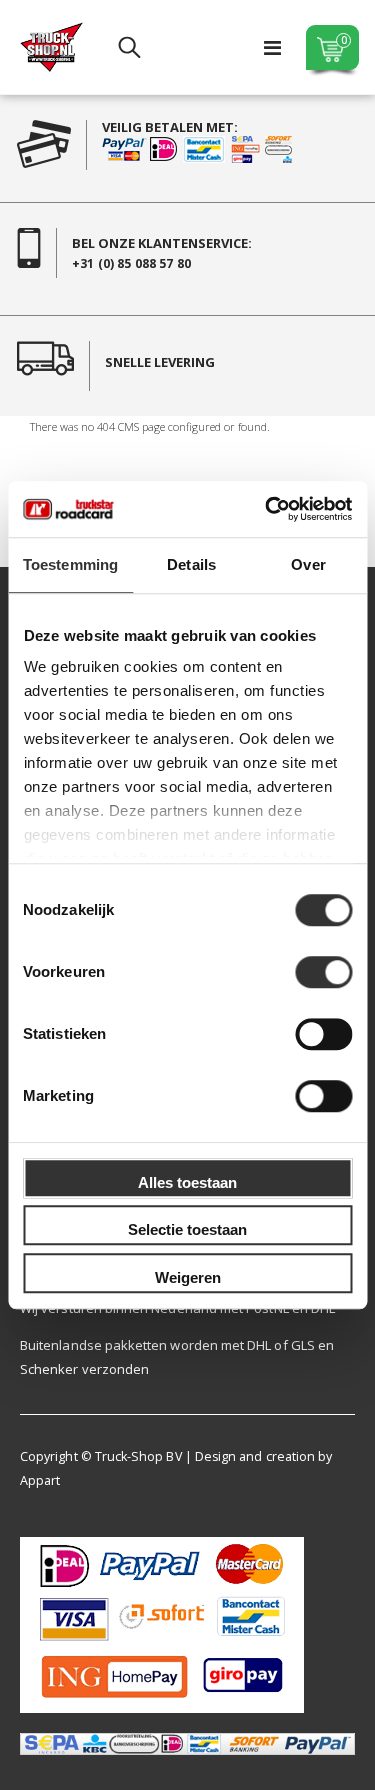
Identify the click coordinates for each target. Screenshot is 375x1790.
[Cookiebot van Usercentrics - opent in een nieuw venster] (267, 509)
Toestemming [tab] (70, 564)
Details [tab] (191, 564)
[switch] (323, 974)
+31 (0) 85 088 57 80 (131, 263)
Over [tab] (308, 564)
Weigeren (188, 1277)
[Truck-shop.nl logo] (51, 47)
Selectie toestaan (187, 1229)
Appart (40, 1480)
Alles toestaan (187, 1182)
